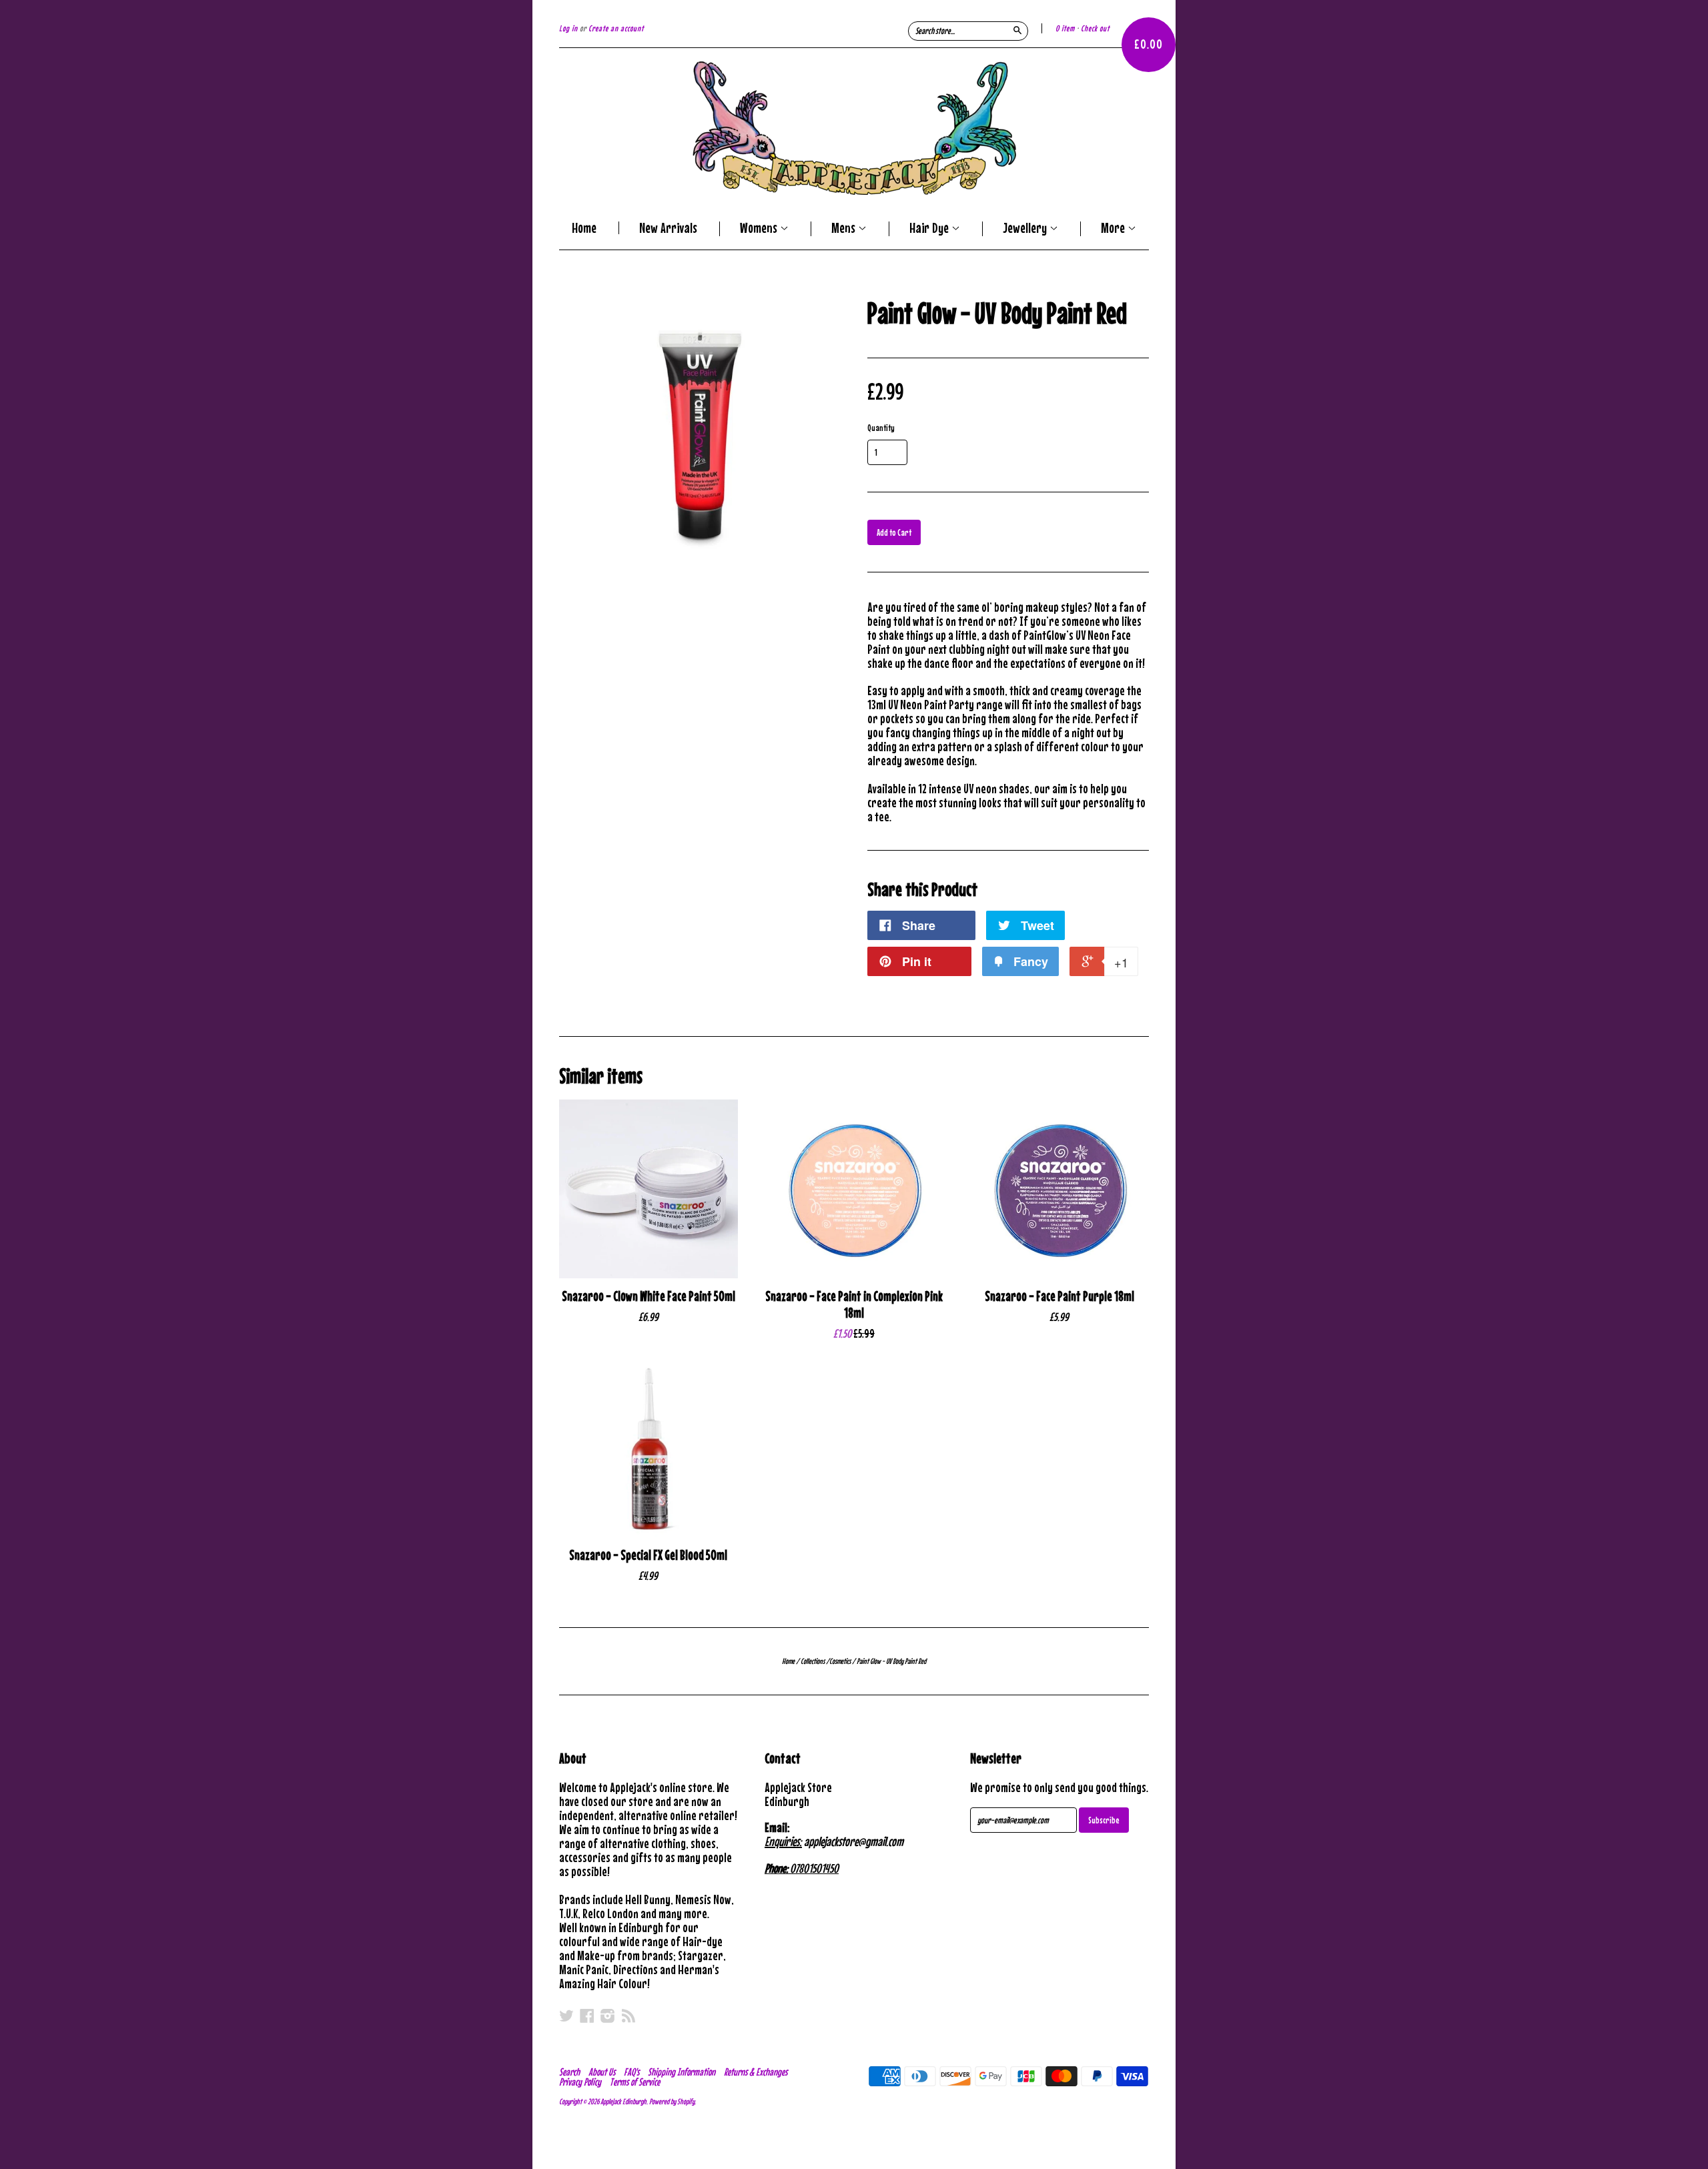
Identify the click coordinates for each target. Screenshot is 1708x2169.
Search (569, 2072)
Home (584, 228)
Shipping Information (682, 2072)
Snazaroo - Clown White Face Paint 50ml (649, 1296)
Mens (845, 229)
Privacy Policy (580, 2082)
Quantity (881, 428)
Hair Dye (930, 229)
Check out (1095, 28)
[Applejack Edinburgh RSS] (628, 2016)
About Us (602, 2072)
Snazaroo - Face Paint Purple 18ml (1059, 1296)
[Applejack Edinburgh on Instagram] (608, 2016)
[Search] (1017, 30)
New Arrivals (668, 228)
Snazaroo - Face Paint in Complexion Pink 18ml (854, 1304)
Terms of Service (635, 2082)
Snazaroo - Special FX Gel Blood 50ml (648, 1555)
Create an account (616, 28)
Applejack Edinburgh (623, 2102)
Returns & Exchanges (756, 2072)
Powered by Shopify (672, 2102)
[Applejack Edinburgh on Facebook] (587, 2016)
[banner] (854, 128)
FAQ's (631, 2072)
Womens (760, 229)
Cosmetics (840, 1661)
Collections (813, 1661)
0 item (1065, 28)
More (1114, 229)
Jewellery (1026, 229)
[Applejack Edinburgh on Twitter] (566, 2016)
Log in (568, 28)
